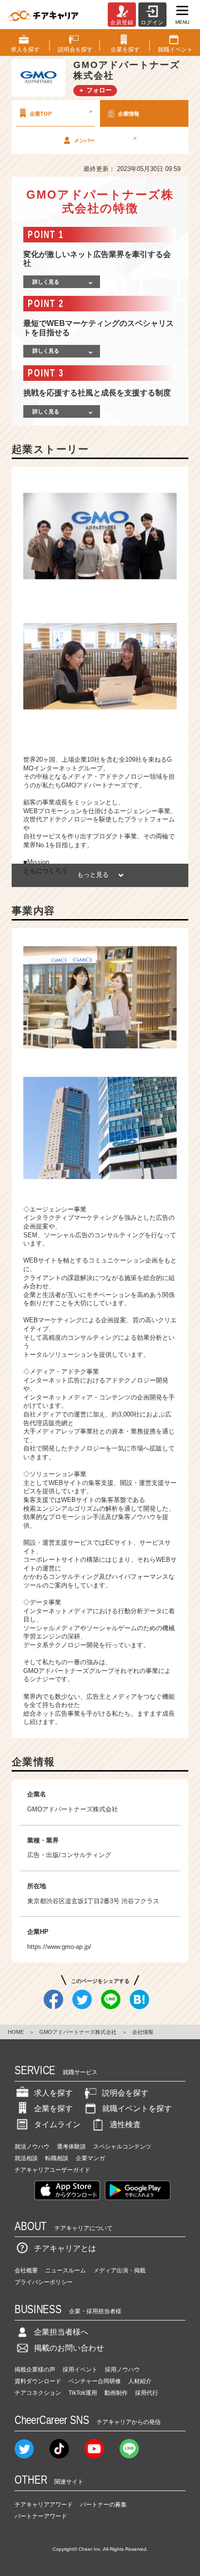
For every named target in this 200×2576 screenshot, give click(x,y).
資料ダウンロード (38, 2381)
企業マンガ (90, 2158)
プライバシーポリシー (44, 2282)
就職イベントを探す (137, 2108)
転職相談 (57, 2158)
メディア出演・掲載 (119, 2270)
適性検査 (125, 2124)
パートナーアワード (41, 2516)
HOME (16, 2032)
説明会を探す (125, 2093)
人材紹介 (140, 2381)
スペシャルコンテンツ (122, 2147)
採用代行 (147, 2393)
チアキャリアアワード (44, 2505)
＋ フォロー (95, 90)
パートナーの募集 (103, 2505)
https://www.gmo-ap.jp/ (59, 1947)
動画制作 (116, 2393)
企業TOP (61, 112)
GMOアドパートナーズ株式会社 (78, 2032)
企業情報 (129, 114)
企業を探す (53, 2108)
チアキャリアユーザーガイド (52, 2170)
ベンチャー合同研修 (95, 2381)
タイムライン (57, 2124)
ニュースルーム (66, 2270)
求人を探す (53, 2093)
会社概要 (26, 2270)
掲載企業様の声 (35, 2370)
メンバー (105, 139)
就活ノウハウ (32, 2147)
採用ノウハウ (122, 2370)
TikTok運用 (83, 2393)
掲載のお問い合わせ (69, 2348)
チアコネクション (38, 2393)
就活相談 (26, 2158)
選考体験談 (71, 2147)
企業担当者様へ (61, 2332)
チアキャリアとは (65, 2248)
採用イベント (80, 2370)
